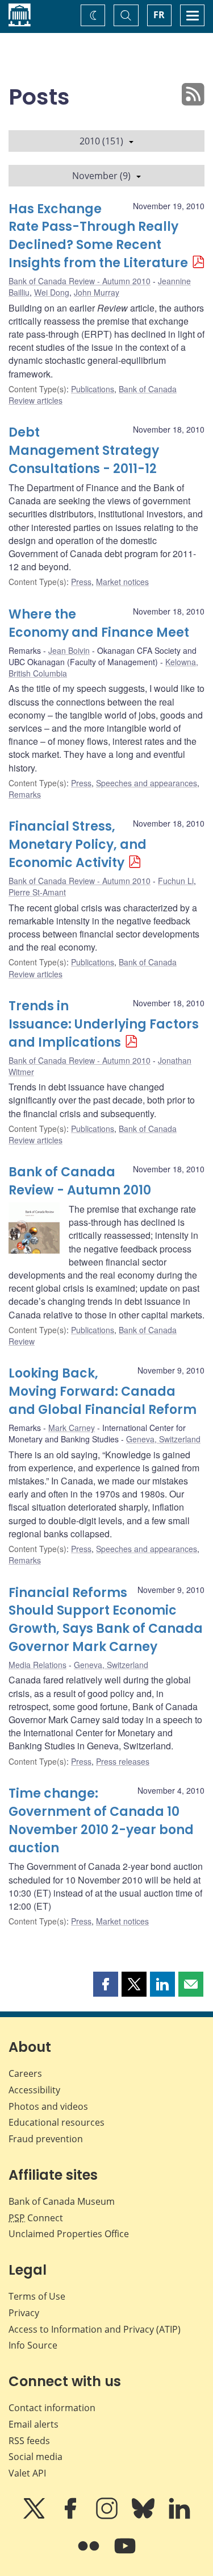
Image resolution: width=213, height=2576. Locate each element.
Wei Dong (52, 292)
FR (159, 15)
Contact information (52, 2408)
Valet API (27, 2473)
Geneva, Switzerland (163, 1439)
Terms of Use (37, 2296)
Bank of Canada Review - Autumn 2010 (80, 281)
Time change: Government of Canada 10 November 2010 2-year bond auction (101, 1821)
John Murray (97, 292)
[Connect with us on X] (35, 2516)
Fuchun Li (176, 881)
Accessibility (34, 2090)
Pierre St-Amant (37, 892)
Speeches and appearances (147, 783)
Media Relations (37, 1665)
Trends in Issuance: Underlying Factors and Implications (104, 1024)
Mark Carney (72, 1428)
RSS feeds (29, 2441)
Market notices (122, 582)
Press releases (123, 1761)
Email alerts (34, 2424)
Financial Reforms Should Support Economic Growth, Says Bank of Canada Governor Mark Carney (106, 1620)
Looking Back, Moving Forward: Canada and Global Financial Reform (103, 1391)
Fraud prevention (46, 2139)
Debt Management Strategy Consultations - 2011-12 (84, 451)
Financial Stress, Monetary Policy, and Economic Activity (78, 845)
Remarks (25, 794)
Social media (35, 2457)
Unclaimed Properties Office (69, 2234)
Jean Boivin (69, 650)
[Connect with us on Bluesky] (144, 2516)
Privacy (24, 2313)
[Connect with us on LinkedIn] (179, 2516)
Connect (36, 2218)
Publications (93, 389)
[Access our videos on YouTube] (125, 2554)
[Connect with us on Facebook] (72, 2516)
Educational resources (57, 2122)
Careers (25, 2073)
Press (81, 582)
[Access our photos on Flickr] (90, 2554)
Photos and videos (48, 2106)
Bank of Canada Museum (62, 2201)
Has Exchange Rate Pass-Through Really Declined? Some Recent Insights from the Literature (98, 236)
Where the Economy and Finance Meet (99, 623)
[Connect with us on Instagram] (108, 2516)
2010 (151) (101, 141)
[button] (106, 1984)
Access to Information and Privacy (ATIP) (95, 2329)
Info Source (33, 2345)
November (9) (101, 176)
